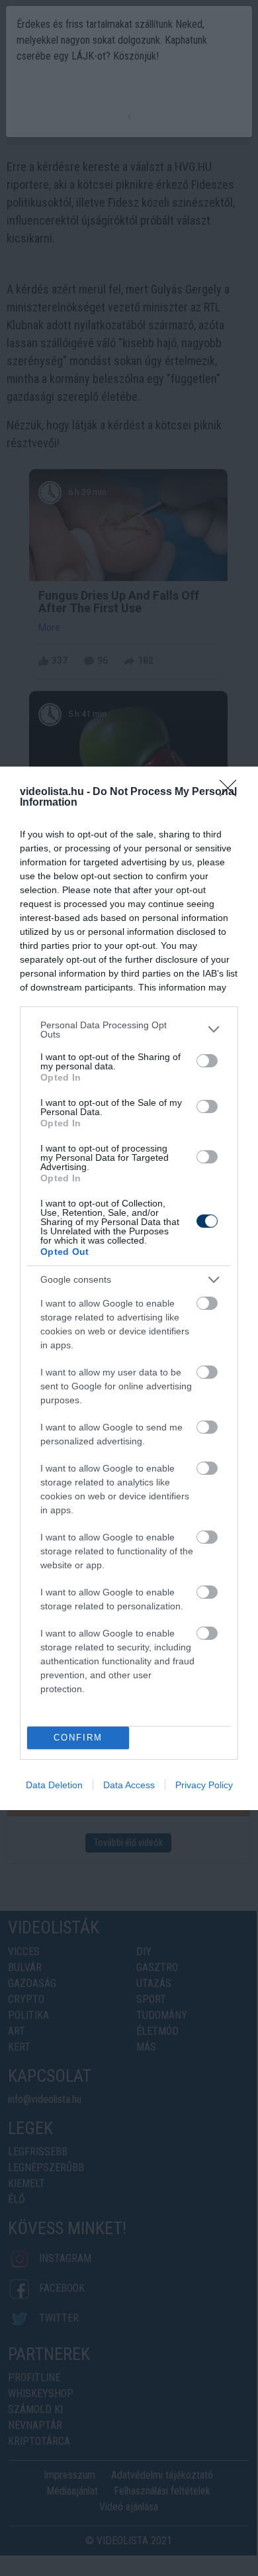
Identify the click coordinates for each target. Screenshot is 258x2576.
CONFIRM (78, 1738)
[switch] (207, 1061)
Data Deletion (54, 1785)
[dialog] (129, 1288)
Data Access (129, 1785)
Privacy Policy (204, 1785)
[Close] (232, 792)
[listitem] (129, 1030)
